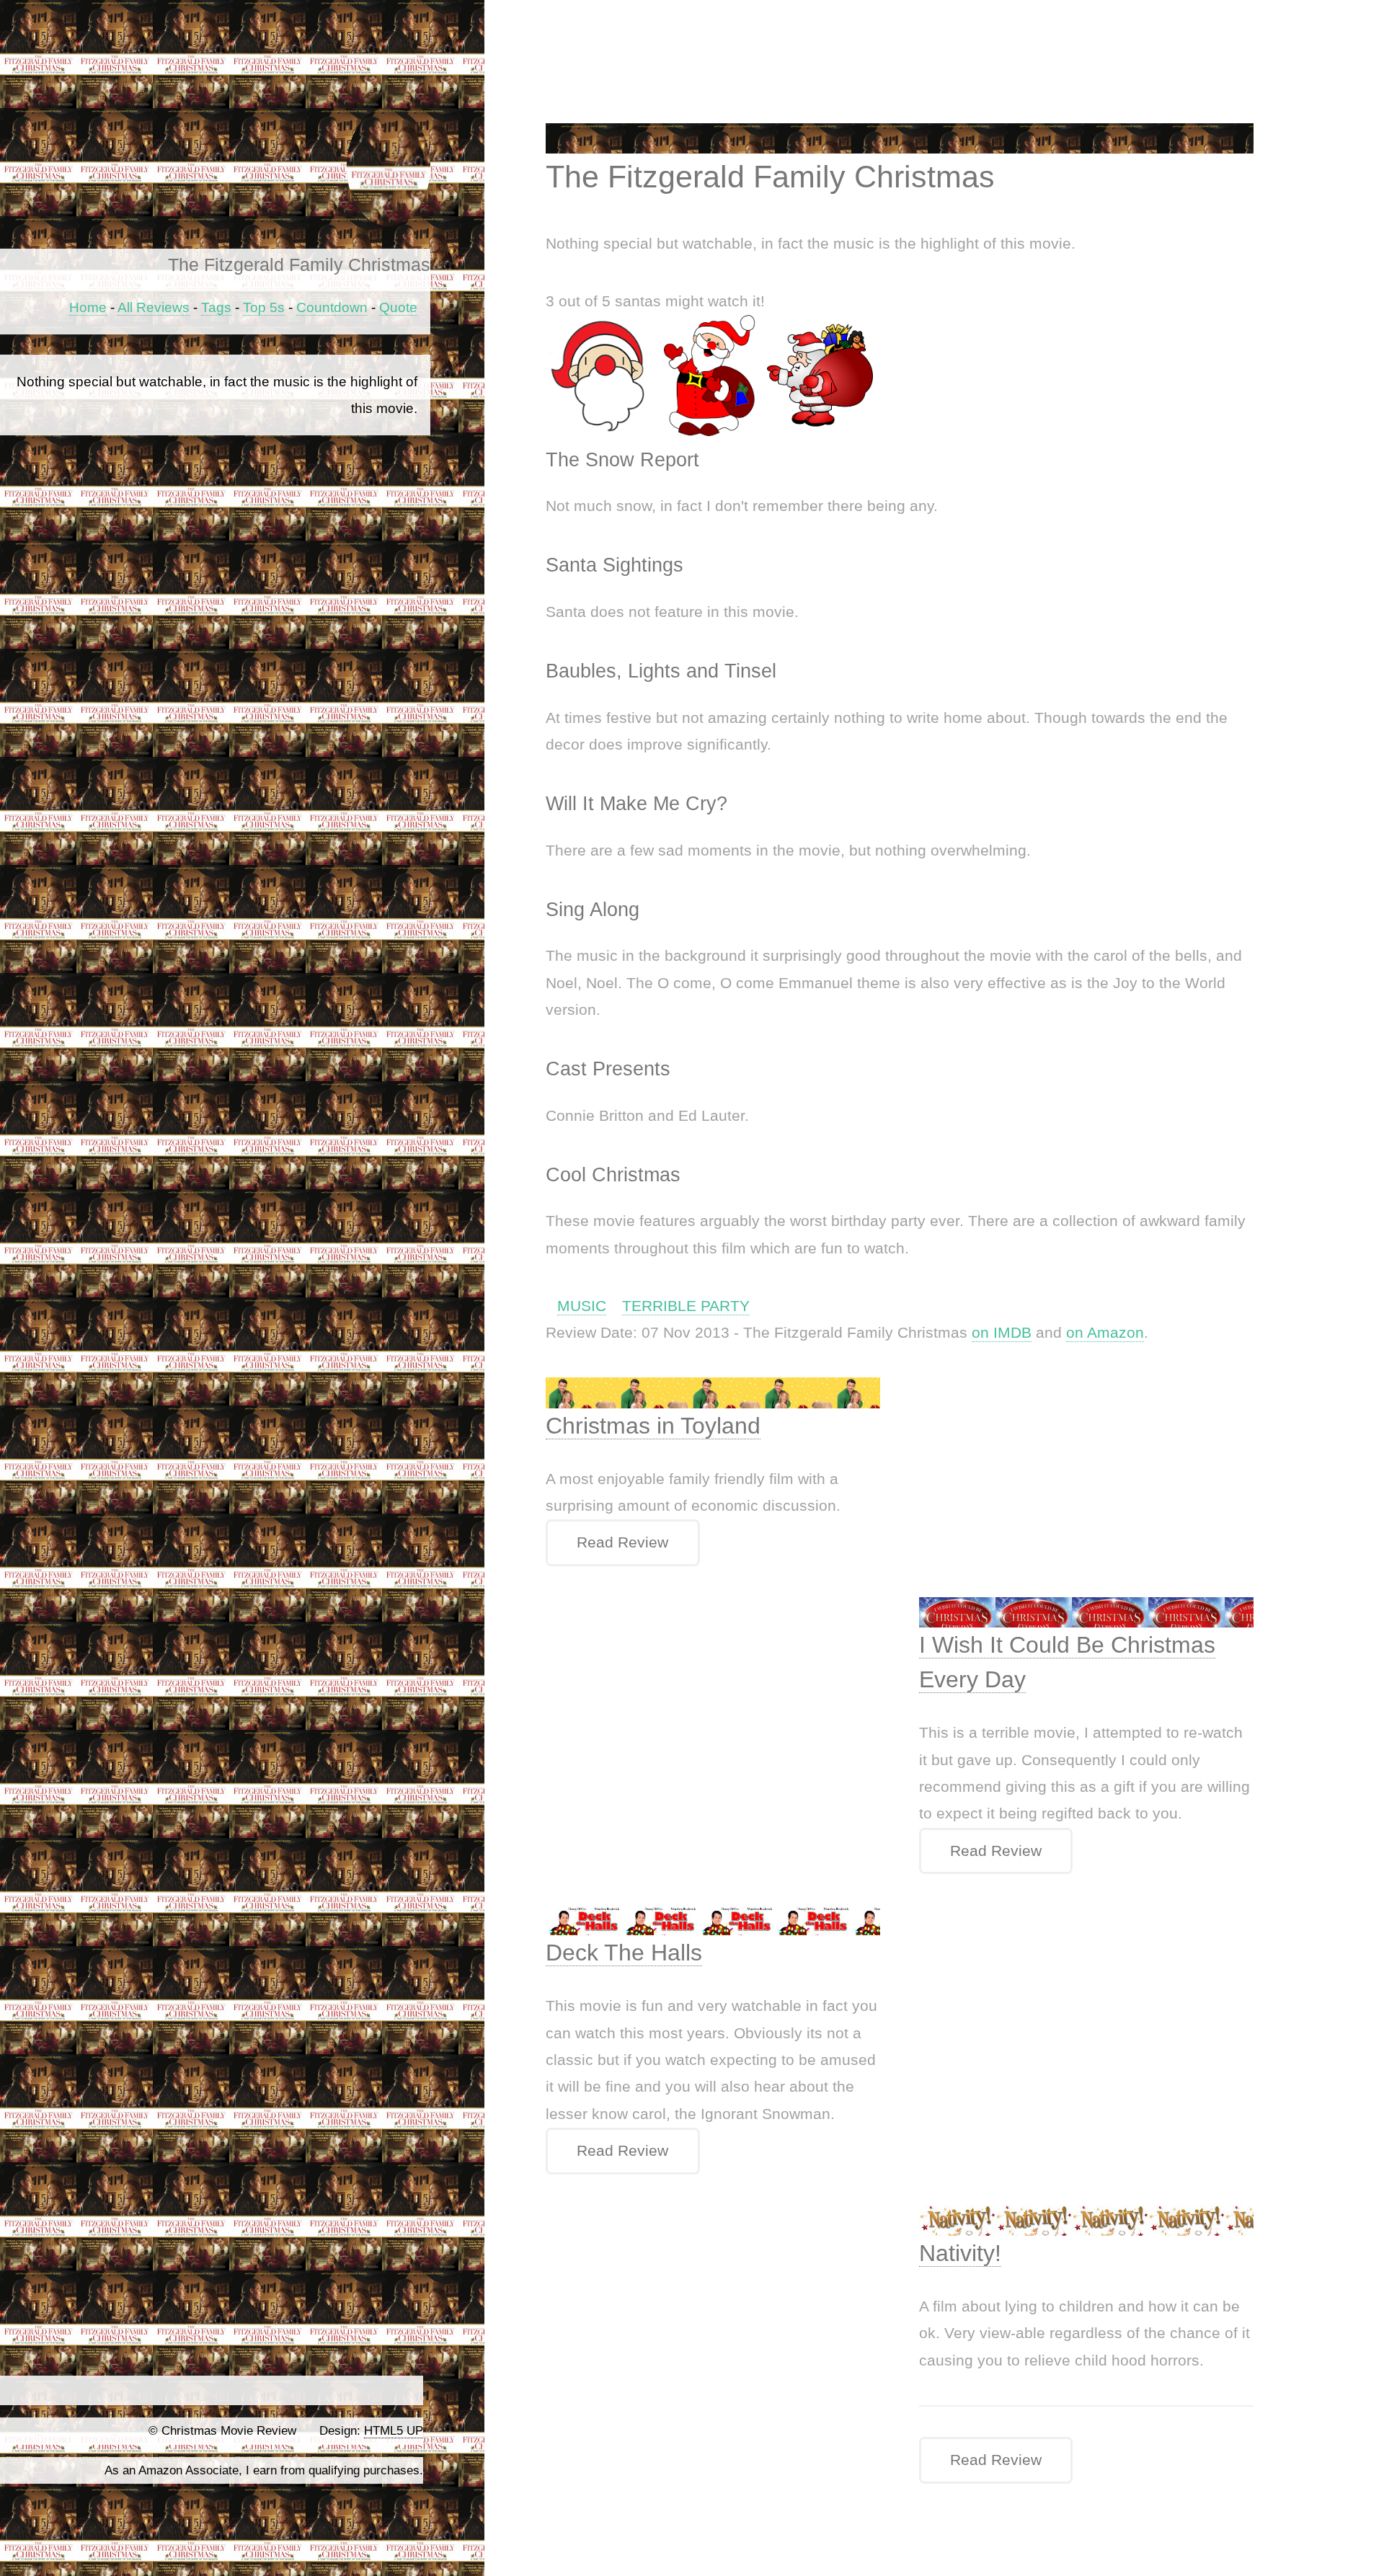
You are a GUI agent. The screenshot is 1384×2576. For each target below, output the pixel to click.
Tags (216, 307)
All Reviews (154, 307)
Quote (398, 307)
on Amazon (1105, 1333)
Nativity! (960, 2253)
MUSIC (582, 1306)
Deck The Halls (624, 1953)
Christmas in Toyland (653, 1426)
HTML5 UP (394, 2431)
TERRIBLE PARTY (686, 1306)
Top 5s (264, 307)
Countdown (332, 307)
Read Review (622, 1542)
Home (88, 307)
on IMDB (1002, 1333)
